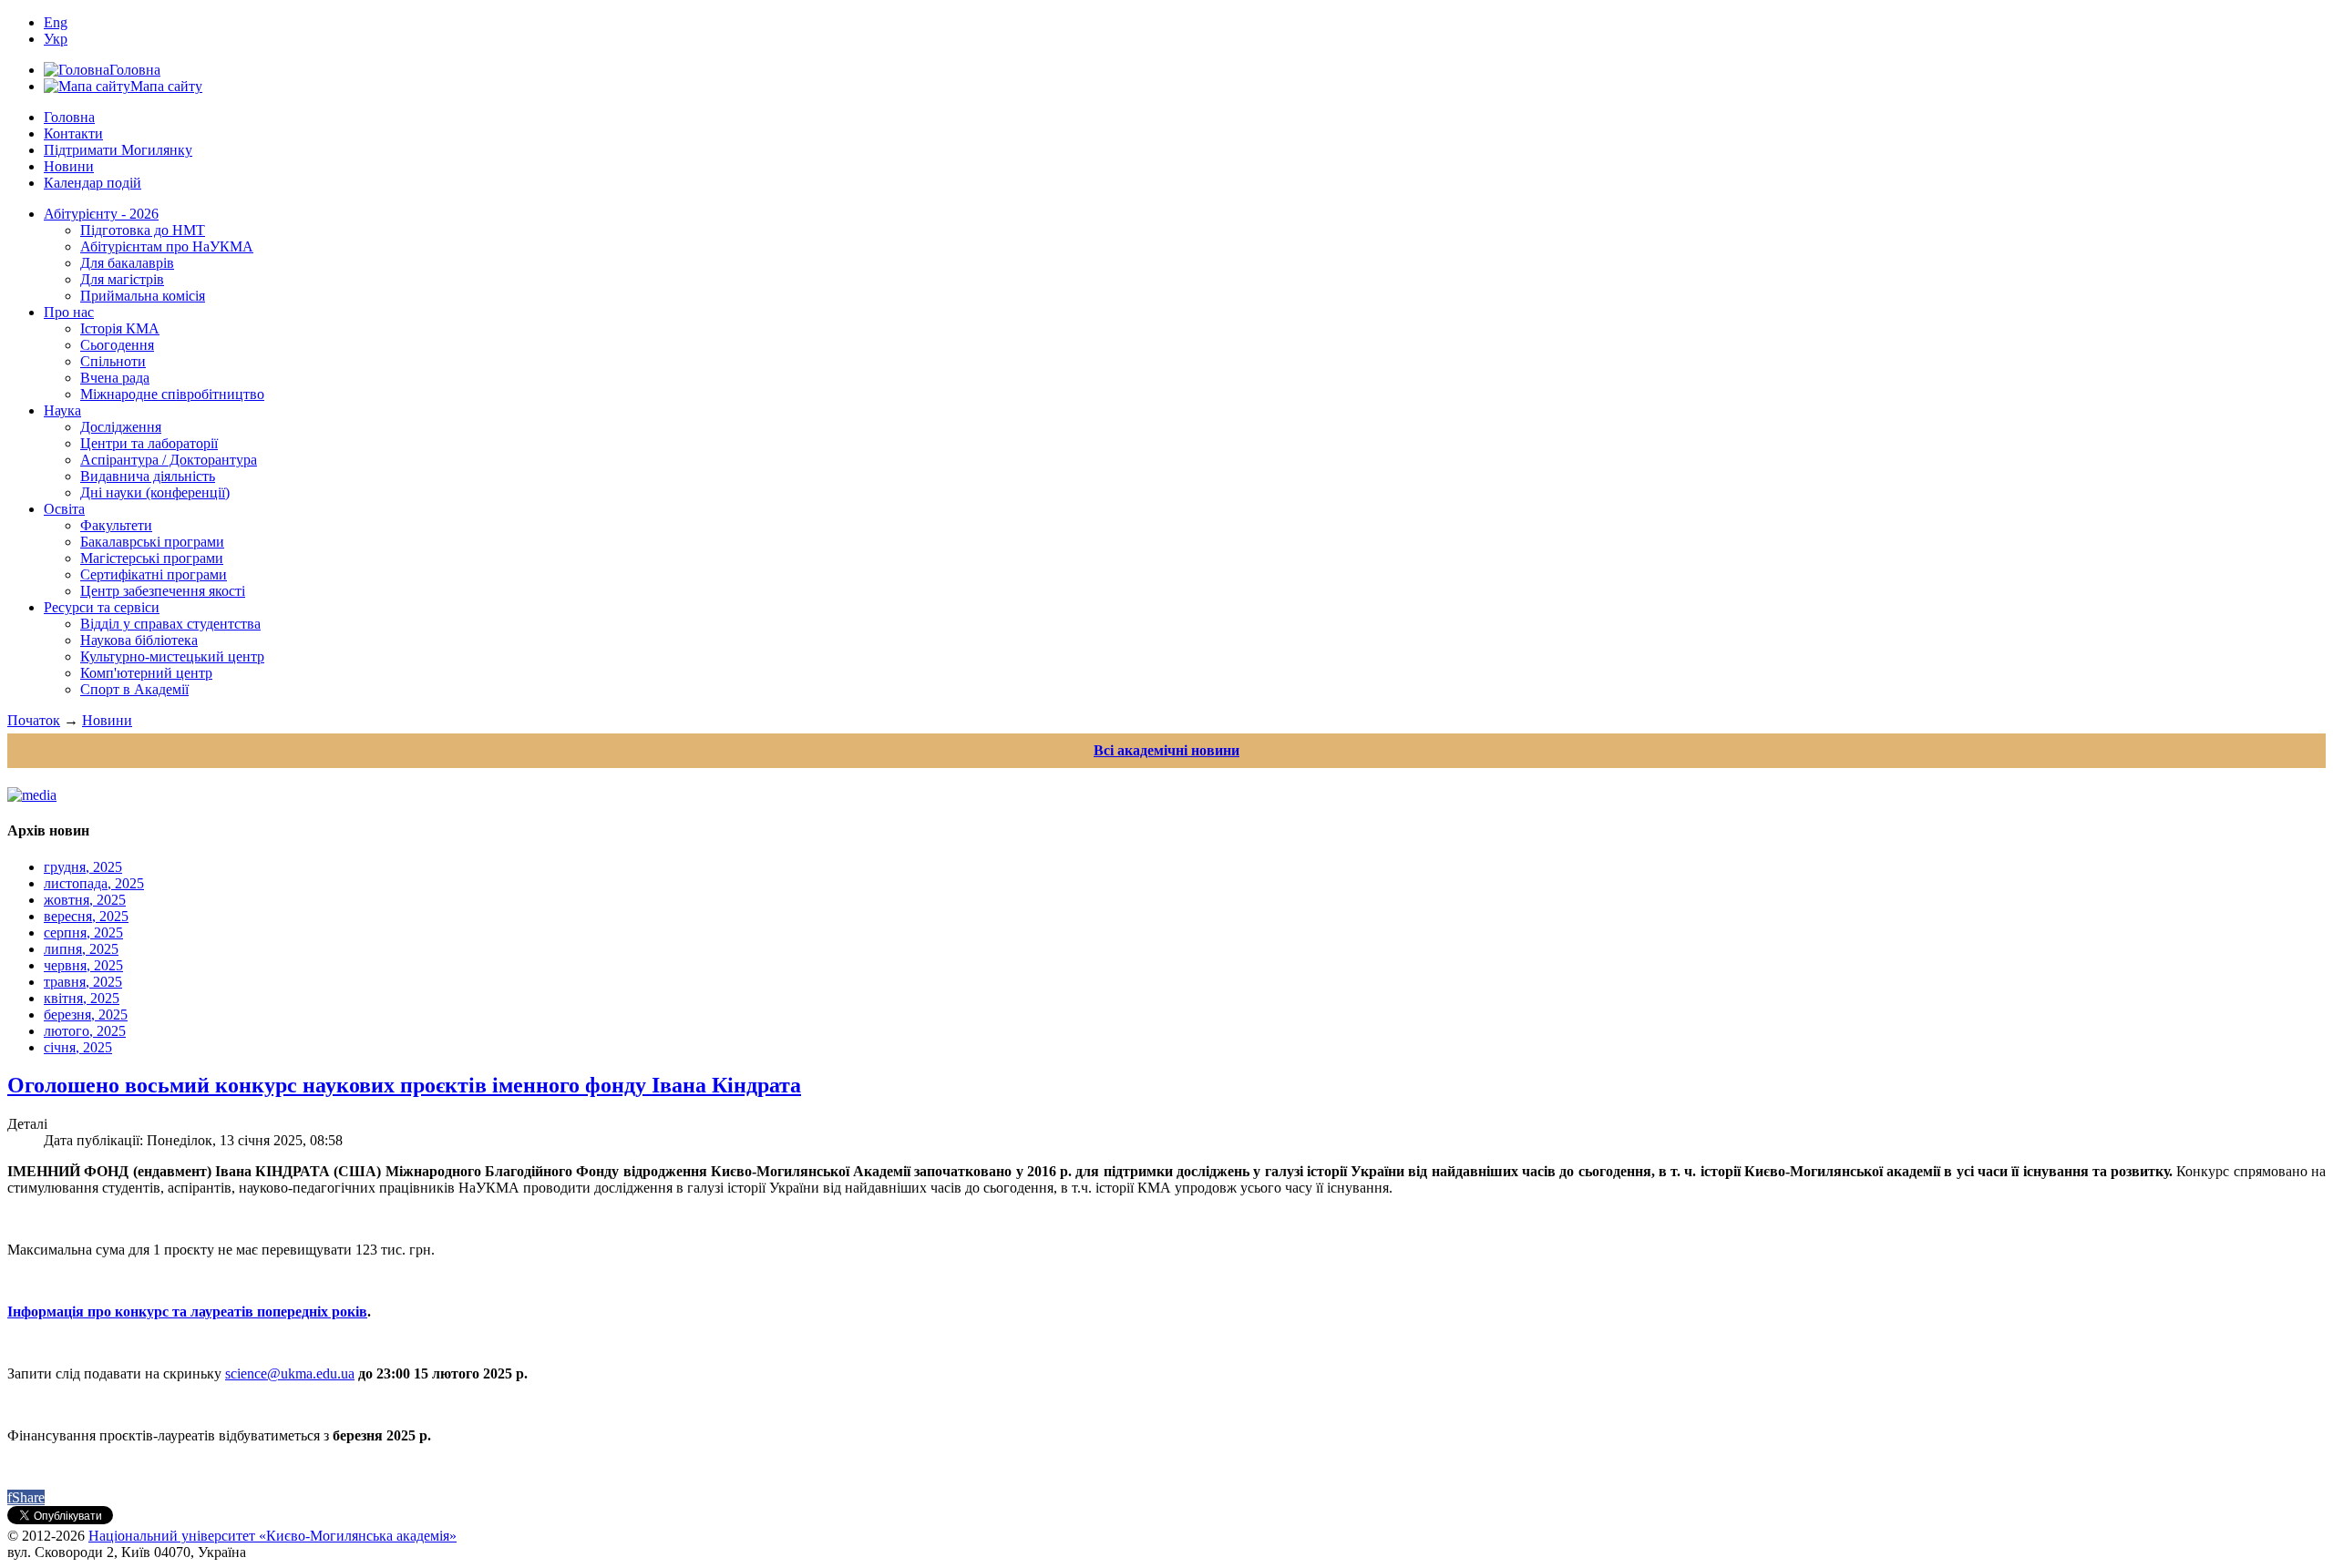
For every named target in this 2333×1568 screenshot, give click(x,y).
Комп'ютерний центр (146, 673)
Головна (69, 117)
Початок (34, 720)
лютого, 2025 (85, 1031)
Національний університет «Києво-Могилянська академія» (272, 1536)
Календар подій (92, 183)
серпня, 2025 (83, 933)
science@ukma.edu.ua (290, 1373)
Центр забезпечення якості (163, 591)
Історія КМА (120, 328)
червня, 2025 (83, 965)
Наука (62, 410)
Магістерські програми (152, 558)
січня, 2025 (78, 1047)
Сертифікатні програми (154, 574)
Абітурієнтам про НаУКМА (167, 246)
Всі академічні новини (1166, 750)
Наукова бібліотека (139, 640)
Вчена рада (115, 378)
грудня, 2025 (83, 867)
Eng (56, 22)
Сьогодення (117, 345)
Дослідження (121, 427)
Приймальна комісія (143, 296)
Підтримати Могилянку (118, 150)
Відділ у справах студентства (170, 624)
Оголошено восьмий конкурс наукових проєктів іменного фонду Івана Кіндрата (404, 1085)
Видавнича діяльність (148, 476)
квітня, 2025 (82, 998)
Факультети (116, 525)
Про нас (69, 312)
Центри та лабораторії (149, 443)
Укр (56, 39)
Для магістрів (122, 279)
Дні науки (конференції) (155, 492)
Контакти (73, 133)
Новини (69, 166)
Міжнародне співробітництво (172, 394)
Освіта (64, 509)
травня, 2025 (83, 982)
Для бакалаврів (127, 263)
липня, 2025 (81, 949)
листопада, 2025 (94, 883)
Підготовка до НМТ (143, 230)
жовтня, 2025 (85, 900)
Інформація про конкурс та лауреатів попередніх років (187, 1312)
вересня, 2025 (86, 916)
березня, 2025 (86, 1015)
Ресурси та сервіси (102, 607)
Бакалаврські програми (152, 542)
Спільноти (113, 361)
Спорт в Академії (134, 689)
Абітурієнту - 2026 (101, 214)
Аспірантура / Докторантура (169, 460)
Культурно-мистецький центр (172, 656)
